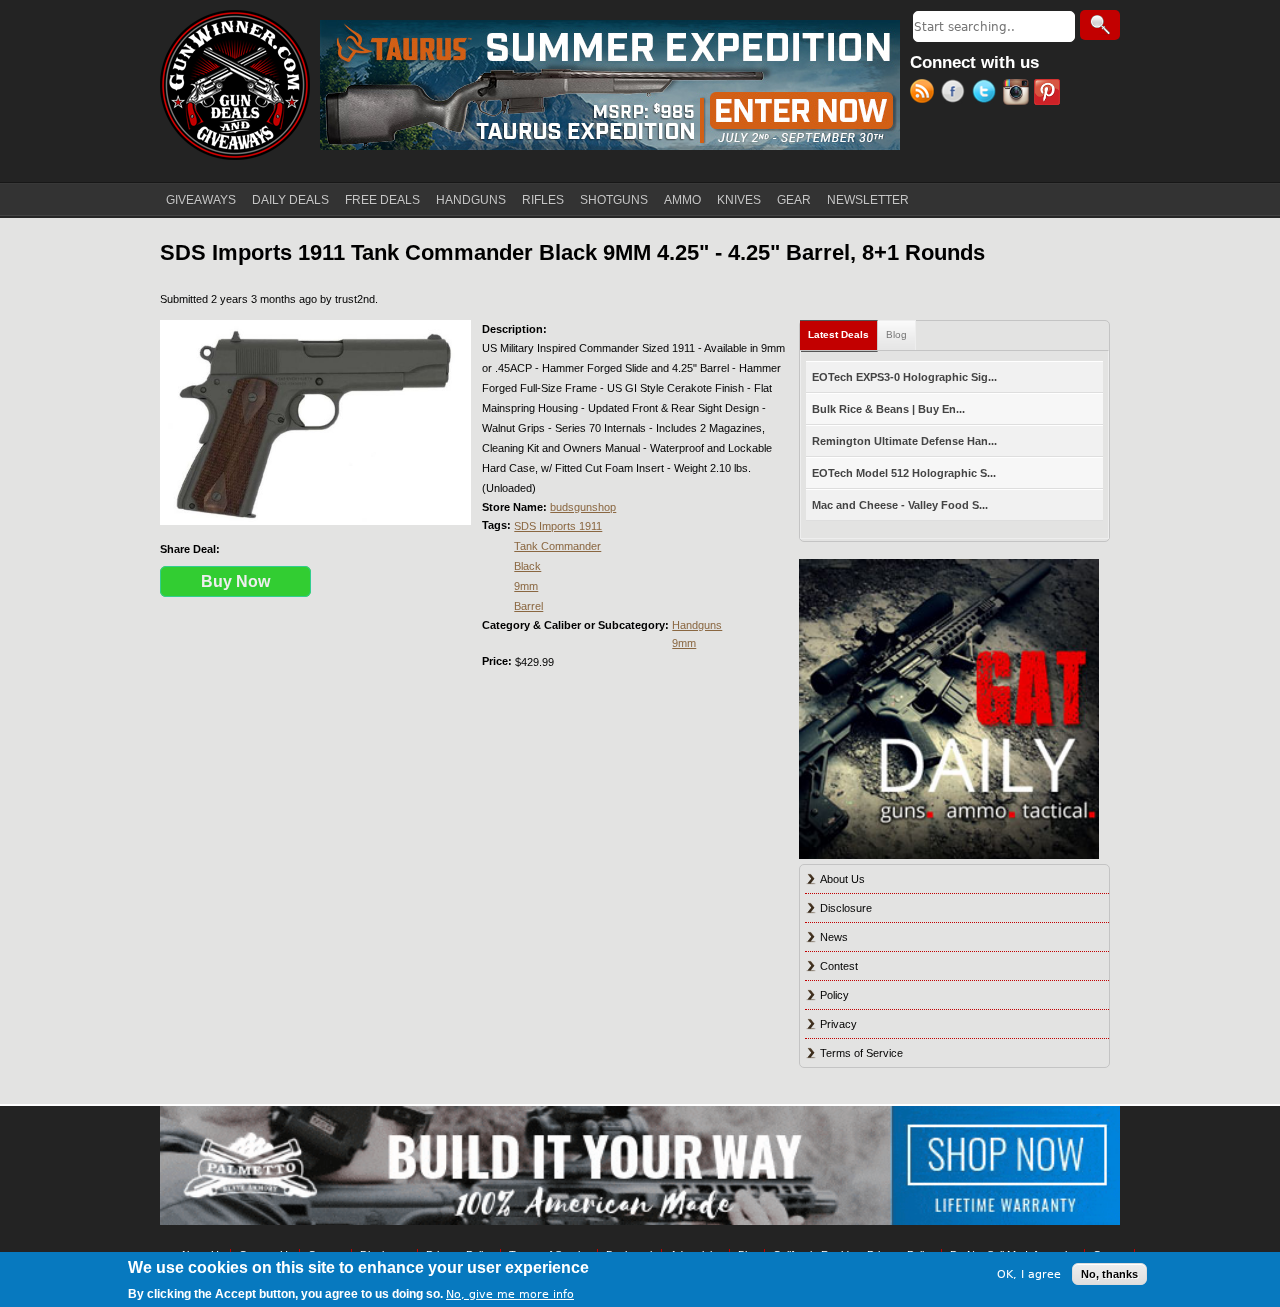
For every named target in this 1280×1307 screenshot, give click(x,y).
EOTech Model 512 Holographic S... (904, 473)
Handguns (697, 625)
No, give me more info (510, 1293)
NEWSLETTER (868, 200)
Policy (834, 995)
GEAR (794, 200)
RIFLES (543, 200)
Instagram (1018, 94)
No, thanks (1109, 1274)
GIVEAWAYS (201, 200)
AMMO (682, 200)
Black (527, 566)
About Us (842, 879)
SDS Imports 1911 (558, 526)
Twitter (987, 94)
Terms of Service (861, 1053)
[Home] (235, 85)
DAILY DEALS (290, 200)
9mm (526, 586)
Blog (896, 334)
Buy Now (235, 581)
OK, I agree (1029, 1273)
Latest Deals (843, 334)
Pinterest (1049, 94)
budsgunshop (583, 507)
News (834, 937)
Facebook (956, 94)
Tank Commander (557, 546)
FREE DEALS (382, 200)
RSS (925, 94)
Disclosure (846, 908)
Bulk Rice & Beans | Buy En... (888, 409)
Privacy (838, 1024)
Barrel (528, 606)
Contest (839, 966)
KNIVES (739, 200)
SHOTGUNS (614, 200)
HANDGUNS (471, 200)
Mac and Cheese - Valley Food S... (900, 505)
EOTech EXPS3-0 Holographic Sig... (904, 377)
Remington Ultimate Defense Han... (904, 441)
